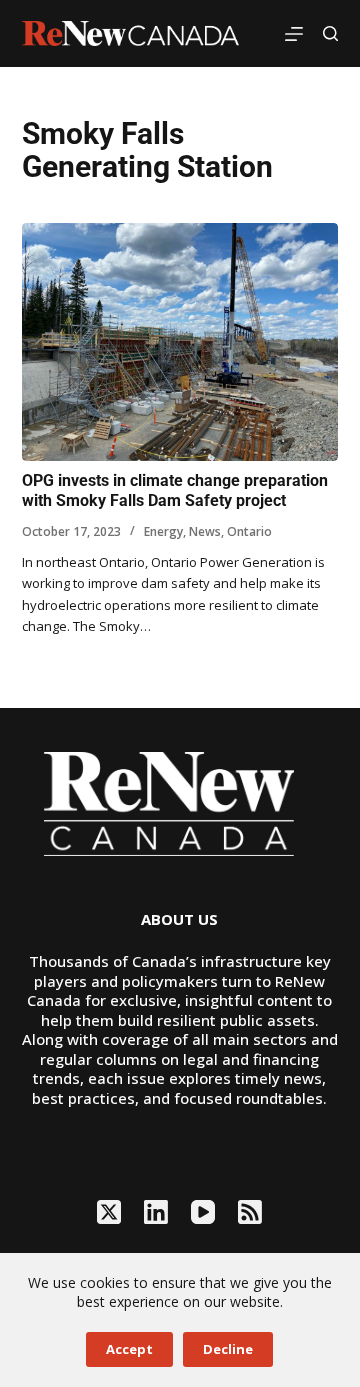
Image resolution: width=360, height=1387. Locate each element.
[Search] (330, 33)
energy (163, 531)
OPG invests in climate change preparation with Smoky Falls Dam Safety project (175, 491)
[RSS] (250, 1212)
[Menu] (294, 34)
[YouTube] (203, 1212)
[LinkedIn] (156, 1212)
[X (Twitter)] (109, 1212)
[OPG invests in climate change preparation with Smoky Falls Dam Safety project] (180, 342)
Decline (228, 1349)
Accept (129, 1349)
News (205, 531)
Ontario (249, 531)
